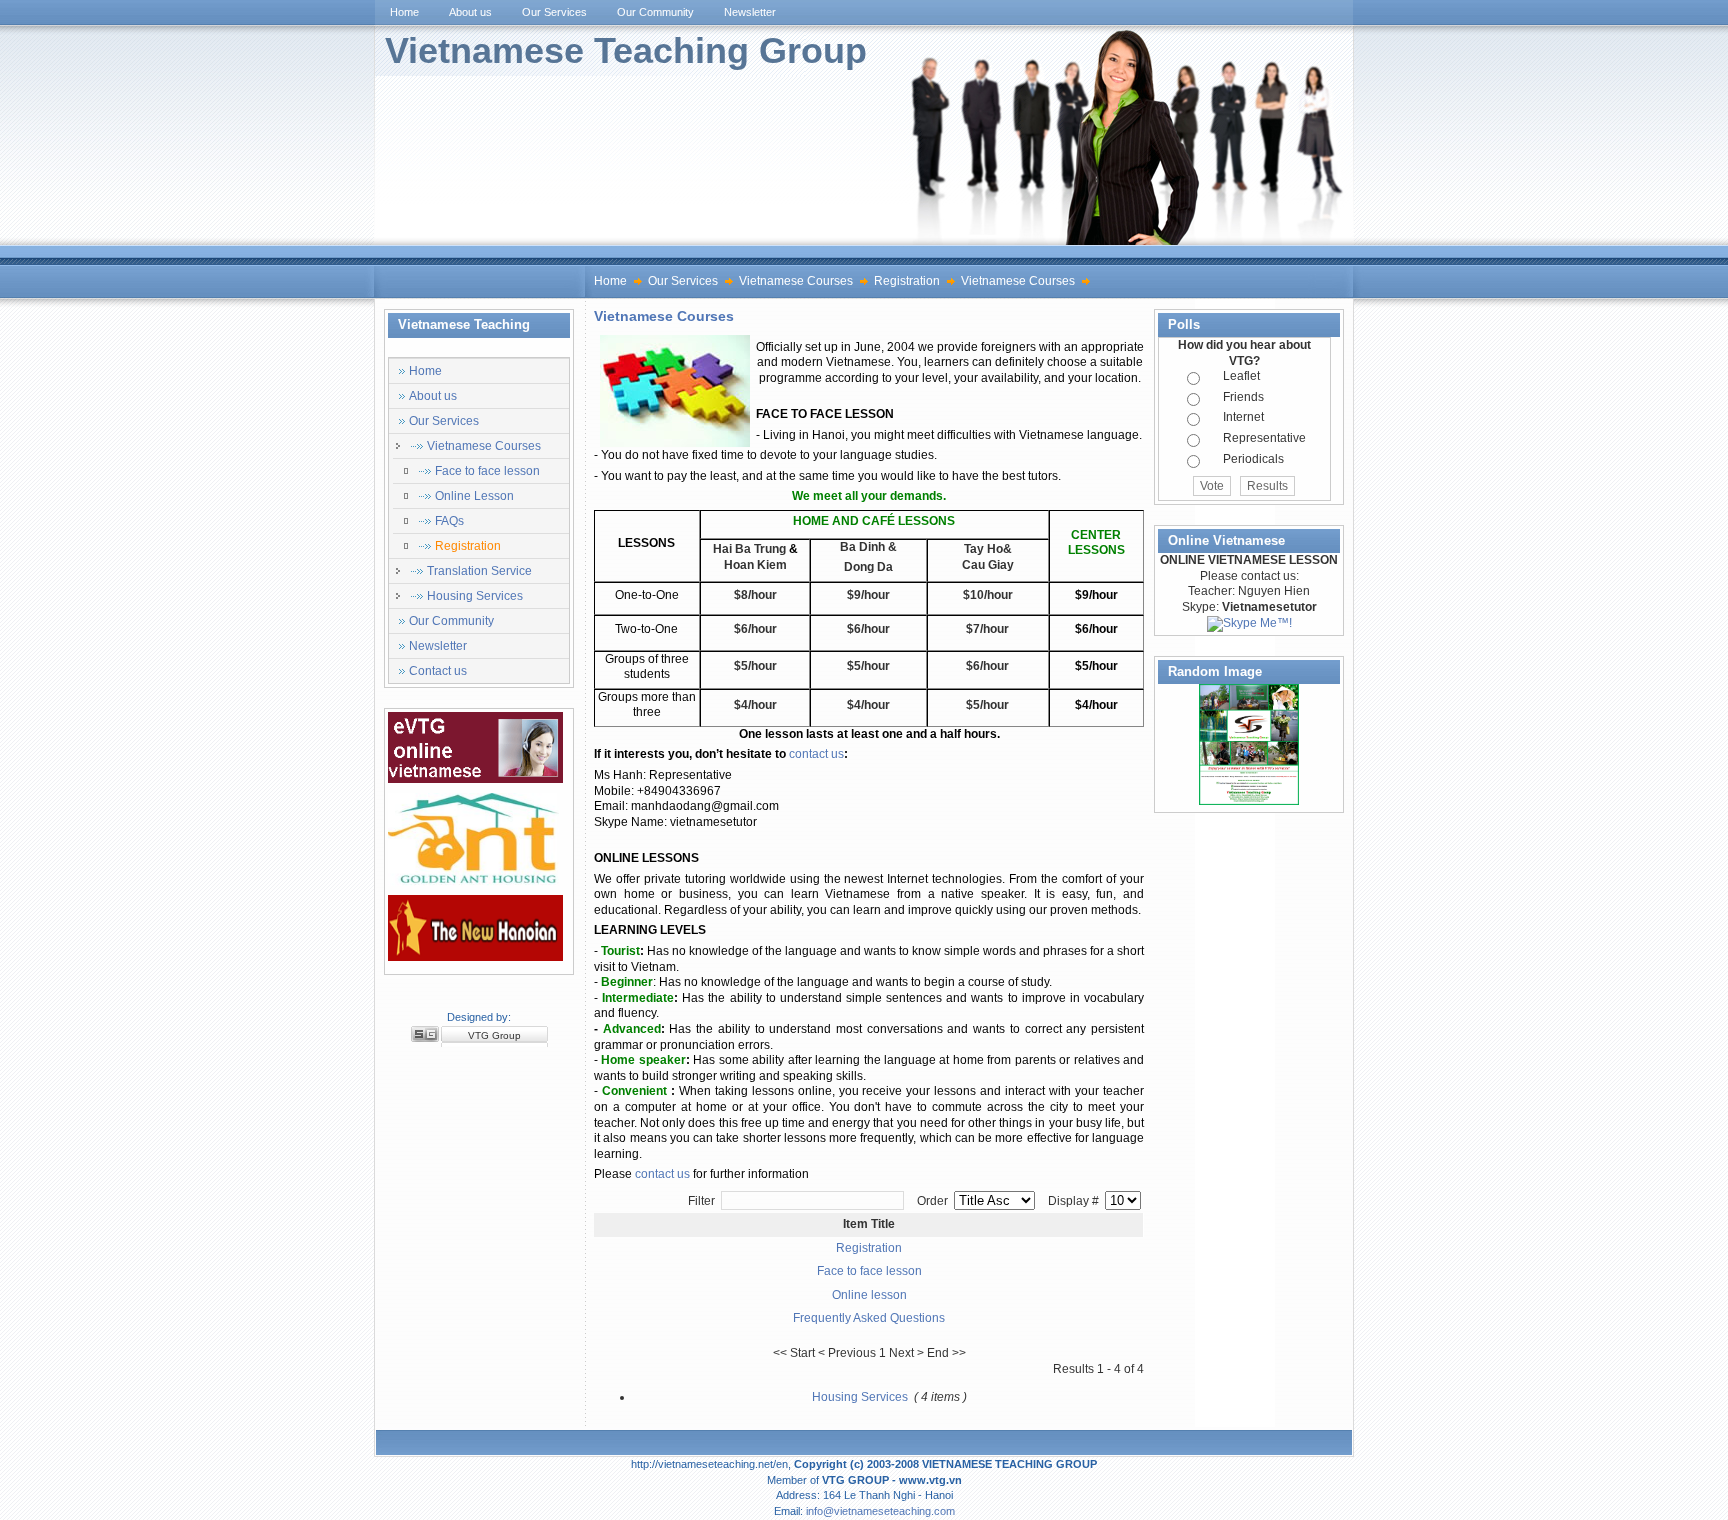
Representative (1264, 438)
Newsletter (438, 646)
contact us (816, 754)
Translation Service (479, 571)
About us (433, 396)
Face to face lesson (487, 471)
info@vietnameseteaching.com (880, 1511)
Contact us (438, 671)
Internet (1243, 417)
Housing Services (475, 596)
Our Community (451, 621)
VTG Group (494, 1035)
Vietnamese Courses (796, 281)
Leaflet (1241, 376)
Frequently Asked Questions (869, 1318)
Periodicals (1253, 459)
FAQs (449, 521)
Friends (1243, 397)
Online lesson (869, 1295)
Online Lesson (474, 496)
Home (610, 281)
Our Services (683, 281)
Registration (907, 281)
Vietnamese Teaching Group (626, 50)
